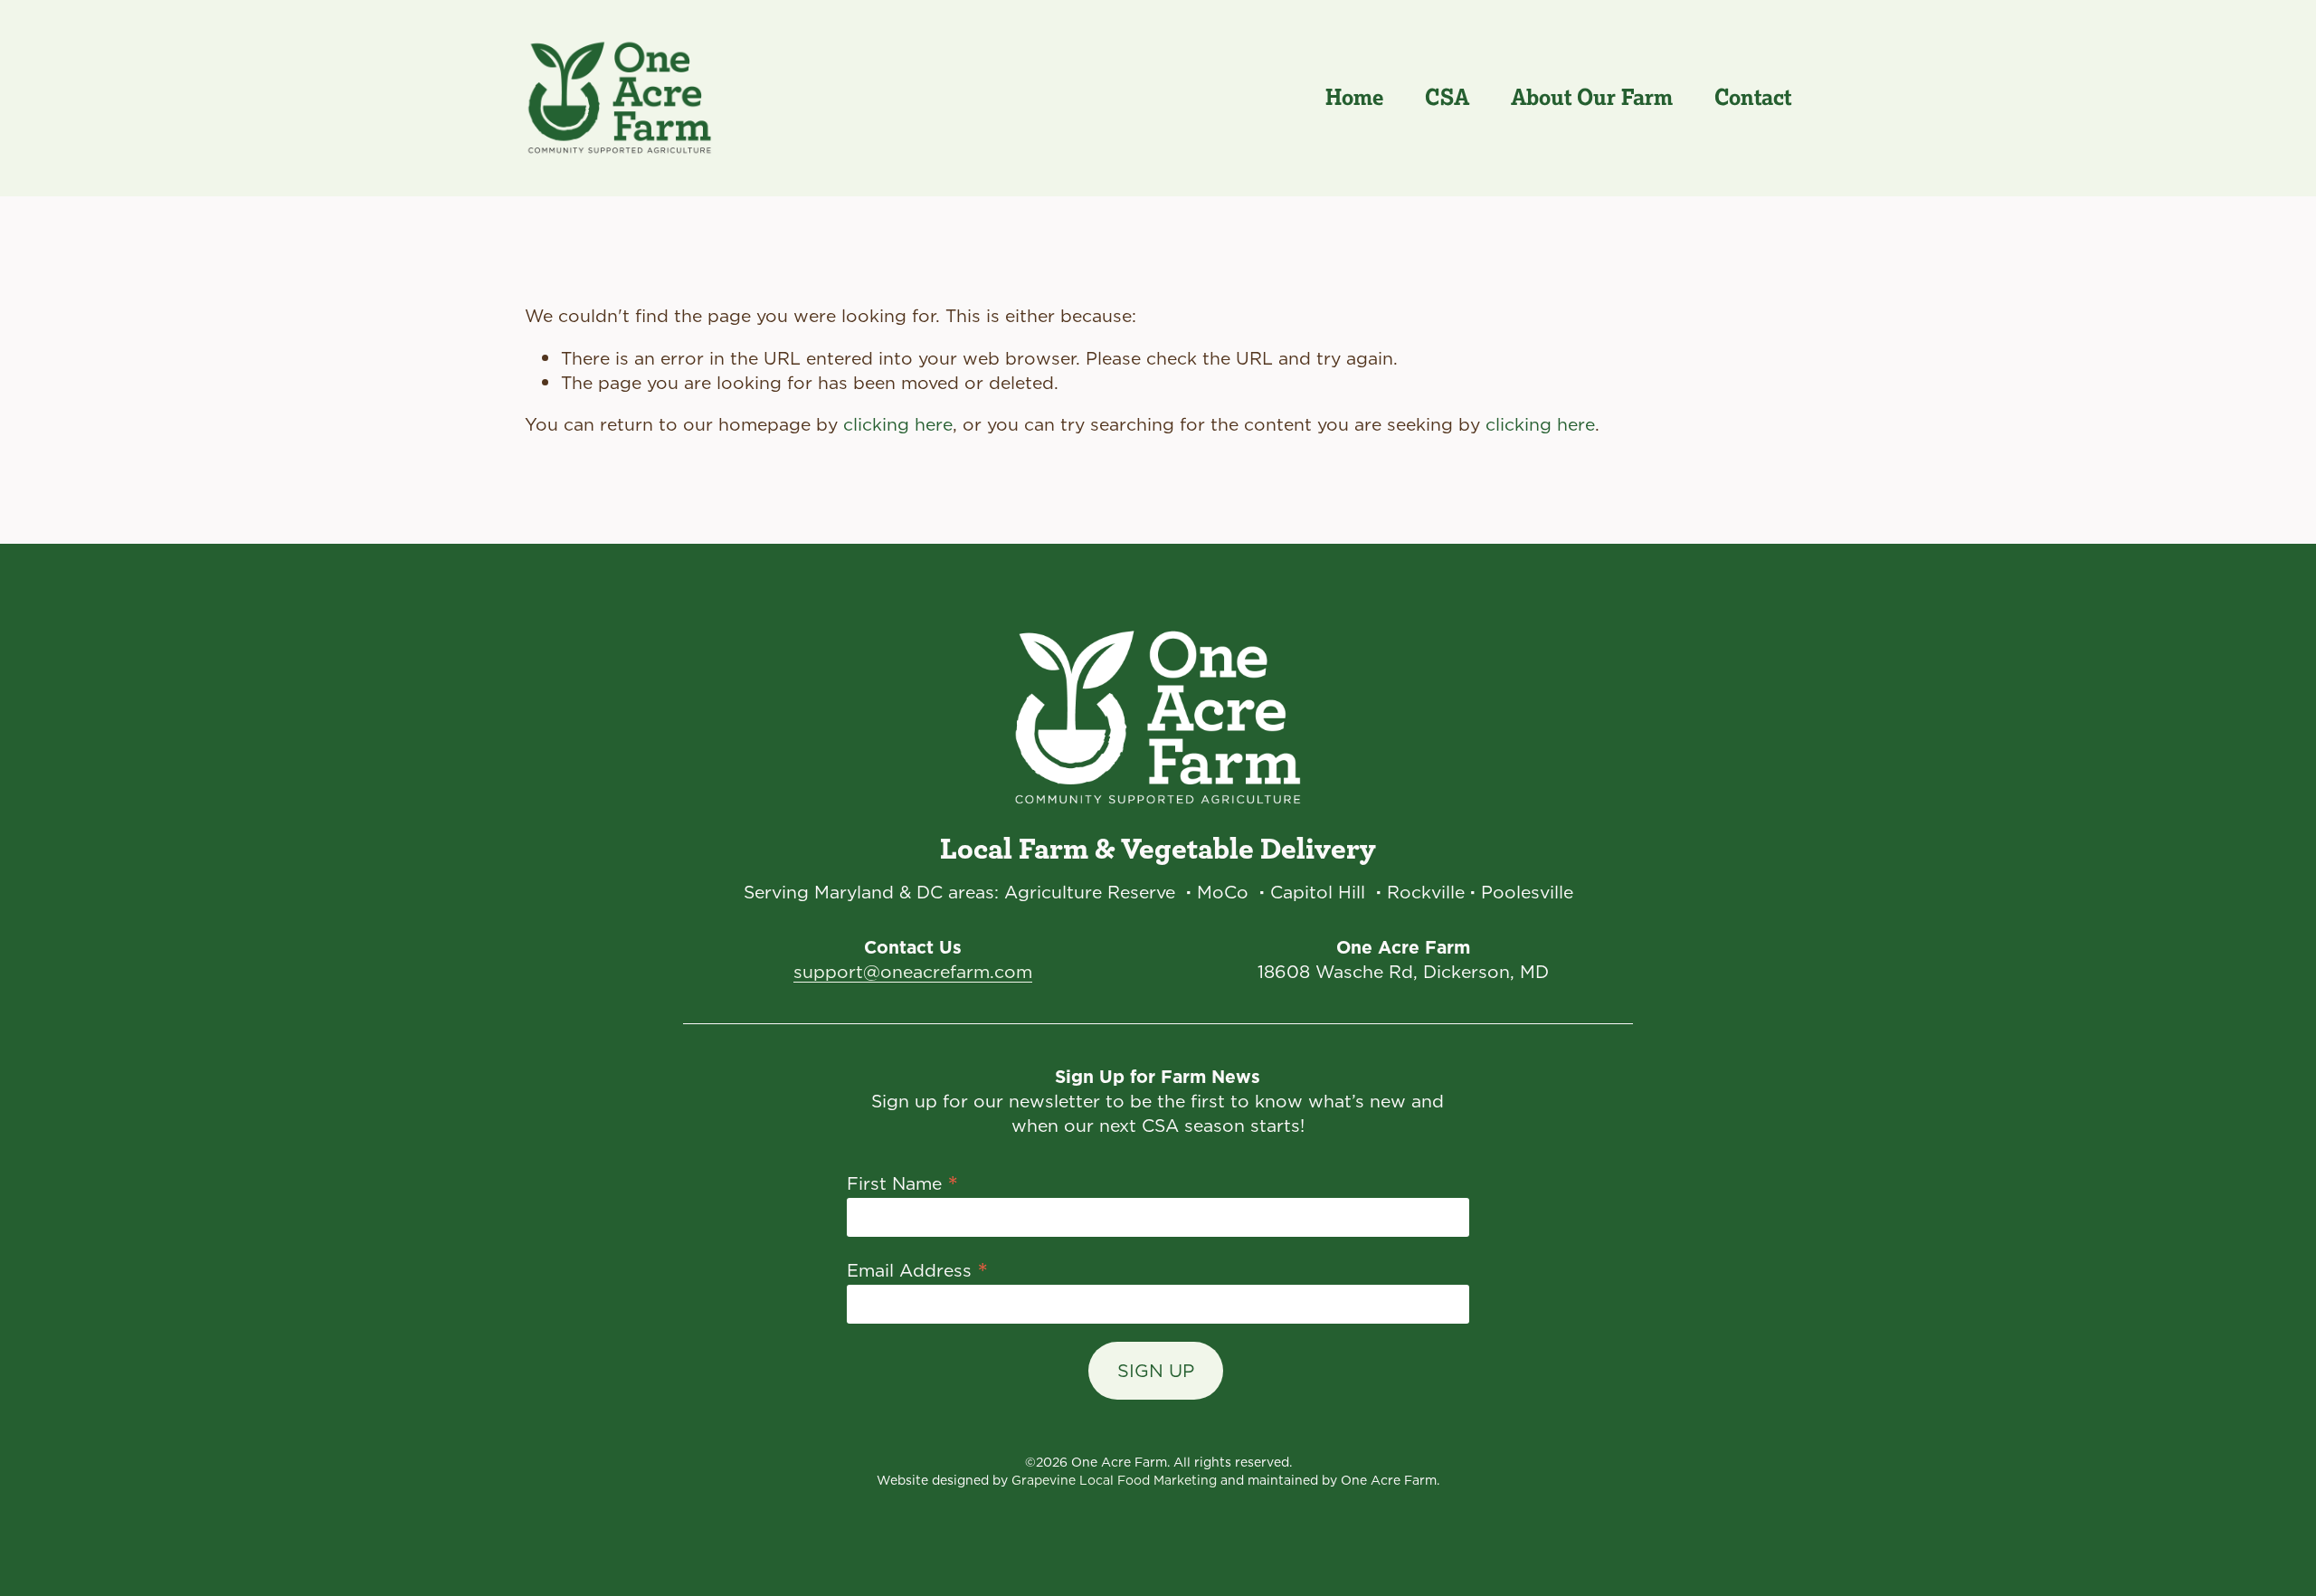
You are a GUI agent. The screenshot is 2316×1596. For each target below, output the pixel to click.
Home (1354, 97)
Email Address (917, 1268)
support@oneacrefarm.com (913, 971)
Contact (1753, 97)
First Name (902, 1182)
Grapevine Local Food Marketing (1114, 1480)
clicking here (898, 424)
